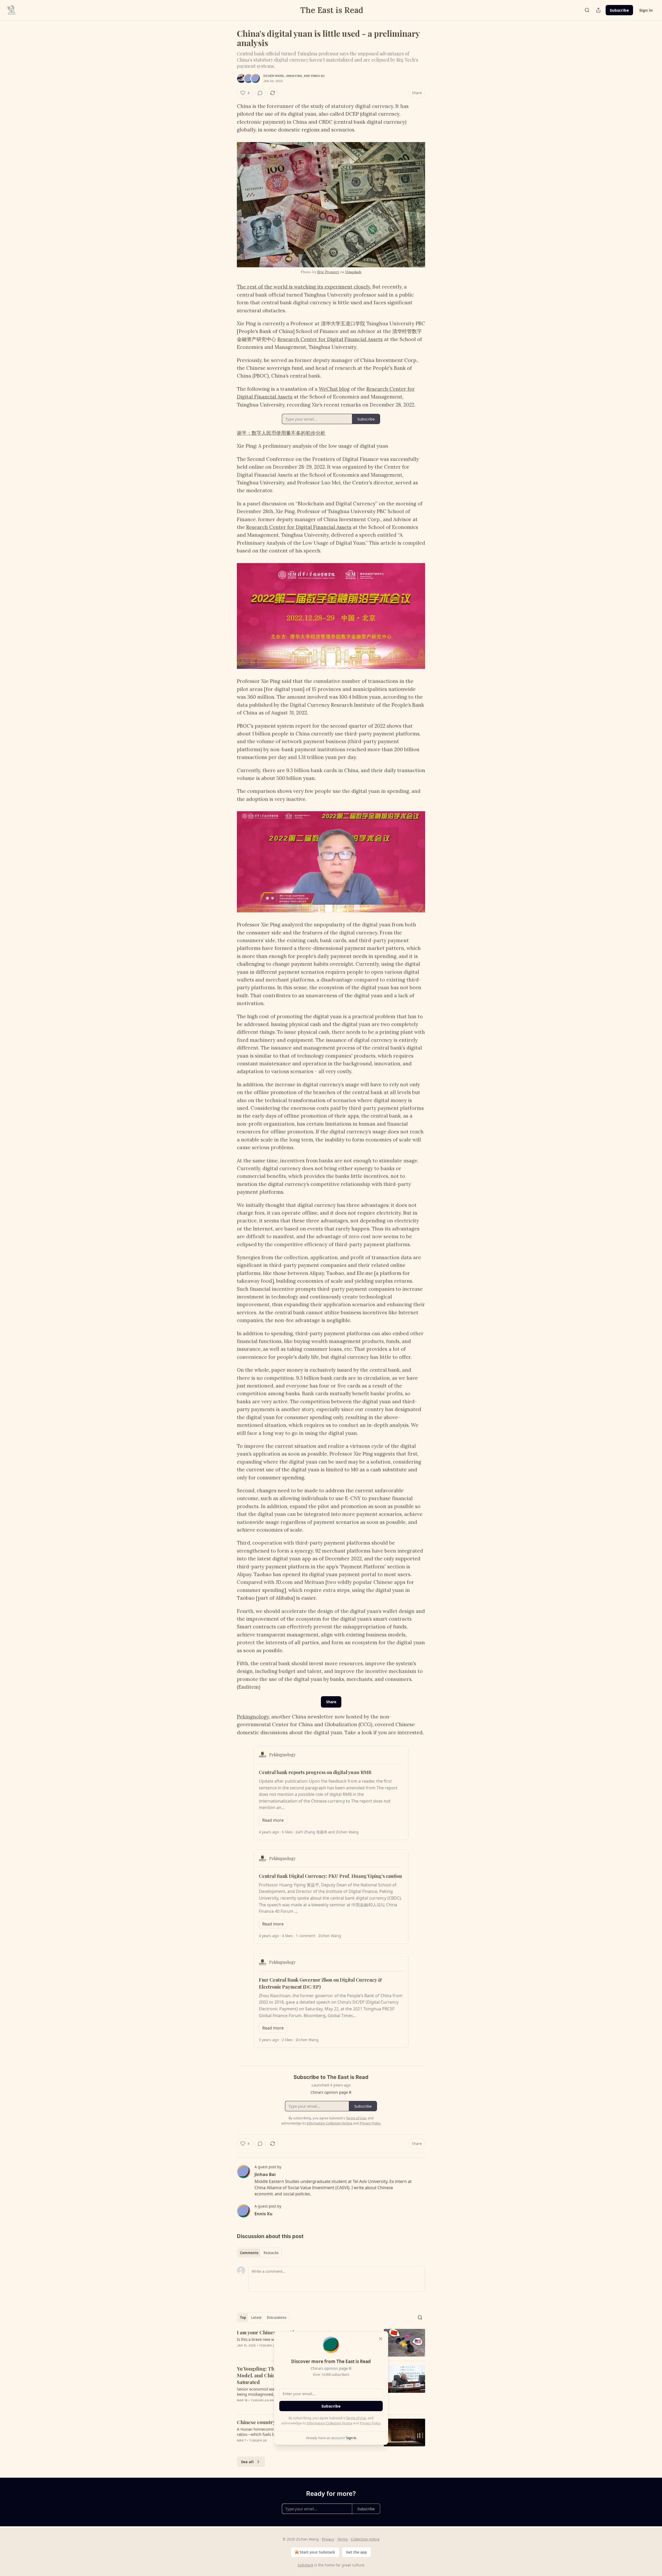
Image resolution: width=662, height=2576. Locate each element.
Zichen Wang (274, 76)
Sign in (646, 10)
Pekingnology (253, 1717)
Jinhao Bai (294, 76)
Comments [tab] (249, 2253)
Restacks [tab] (271, 2253)
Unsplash (353, 272)
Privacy (328, 2539)
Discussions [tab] (277, 2317)
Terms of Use (356, 2418)
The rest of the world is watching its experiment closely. (304, 287)
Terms (343, 2539)
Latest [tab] (256, 2317)
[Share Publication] (598, 10)
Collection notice (365, 2539)
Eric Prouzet (328, 272)
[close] (381, 2339)
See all (247, 2462)
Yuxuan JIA (268, 2345)
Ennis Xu (318, 76)
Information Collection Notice (329, 2423)
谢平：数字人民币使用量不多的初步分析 (281, 433)
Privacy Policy (370, 2423)
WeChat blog (334, 389)
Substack (305, 2565)
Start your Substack (317, 2552)
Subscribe (619, 10)
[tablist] (259, 2253)
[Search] (587, 10)
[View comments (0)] (260, 93)
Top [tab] (243, 2317)
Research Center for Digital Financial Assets (330, 339)
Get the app (356, 2552)
